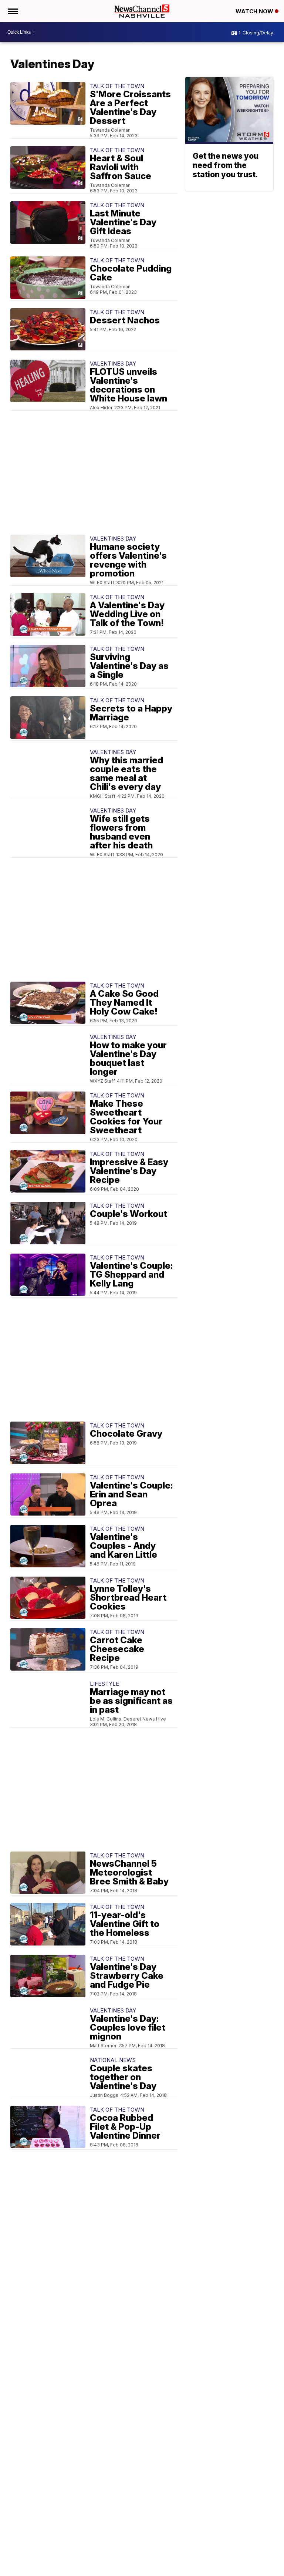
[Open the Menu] (12, 11)
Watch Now (255, 11)
